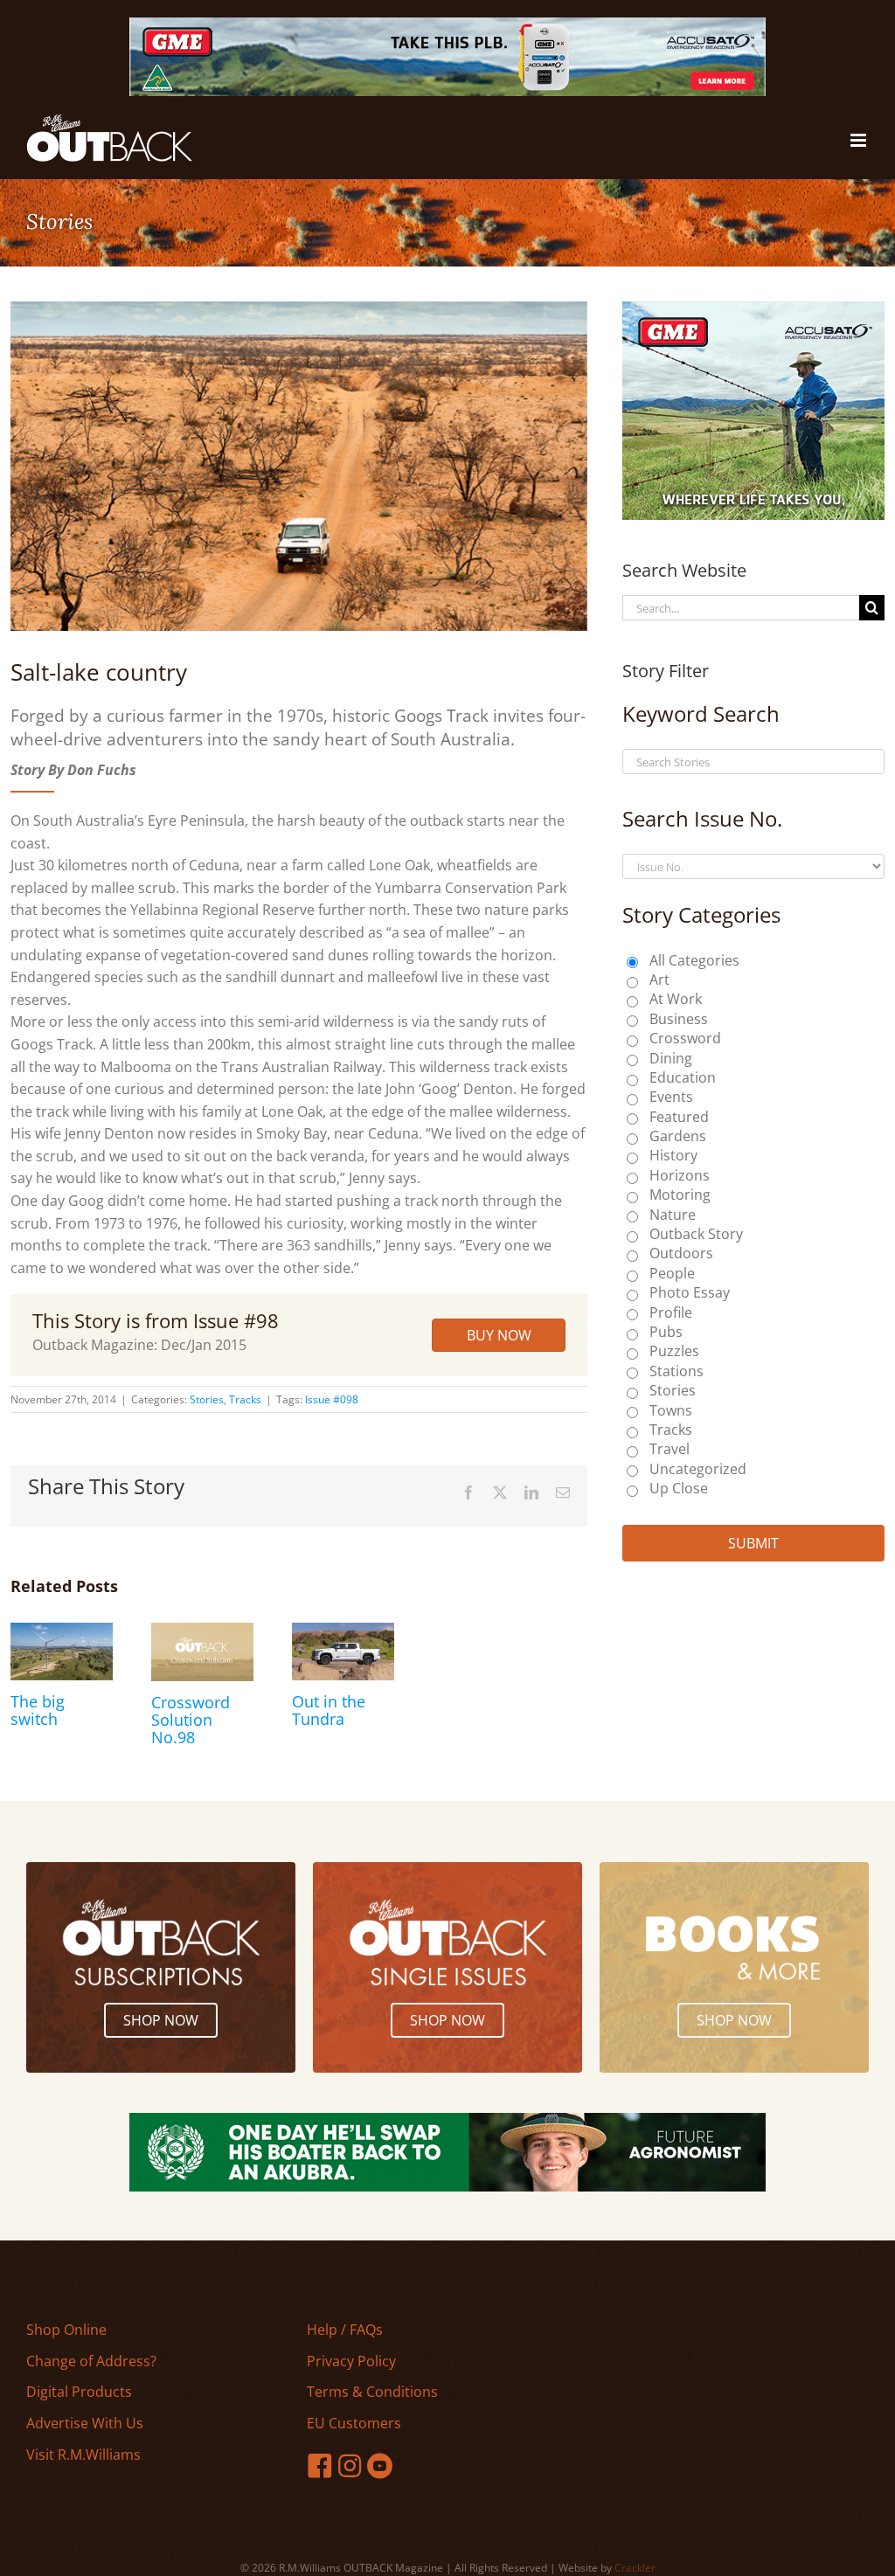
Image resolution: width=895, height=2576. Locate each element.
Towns (671, 1410)
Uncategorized (698, 1469)
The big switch (38, 1710)
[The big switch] (62, 1632)
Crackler (635, 2568)
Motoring (680, 1195)
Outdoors (681, 1253)
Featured (679, 1117)
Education (683, 1077)
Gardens (678, 1136)
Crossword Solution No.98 (191, 1720)
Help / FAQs (345, 2330)
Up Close (679, 1488)
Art (659, 980)
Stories (207, 1399)
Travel (670, 1449)
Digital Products (79, 2392)
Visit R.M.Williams (83, 2455)
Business (679, 1019)
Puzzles (674, 1351)
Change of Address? (91, 2361)
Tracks (245, 1399)
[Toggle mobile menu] (860, 140)
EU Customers (354, 2423)
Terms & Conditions (372, 2392)
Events (671, 1097)
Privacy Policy (351, 2361)
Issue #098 (332, 1399)
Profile (671, 1312)
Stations (676, 1371)
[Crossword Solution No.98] (202, 1632)
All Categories (694, 960)
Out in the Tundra (329, 1710)
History (673, 1155)
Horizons (680, 1175)
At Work (676, 999)
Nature (673, 1215)
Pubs (666, 1332)
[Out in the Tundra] (343, 1632)
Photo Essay (690, 1292)
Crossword (685, 1038)
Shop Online (66, 2330)
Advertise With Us (85, 2423)
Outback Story (696, 1234)
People (672, 1273)
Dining (671, 1058)
